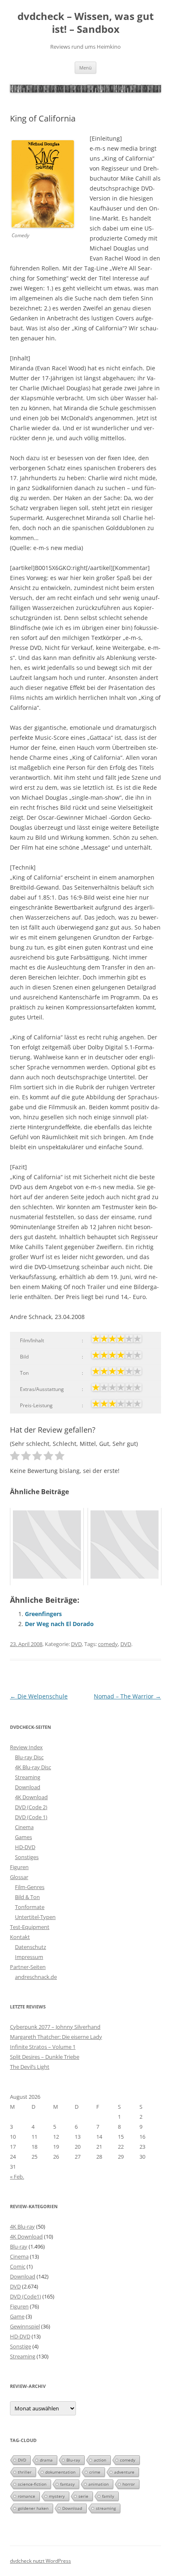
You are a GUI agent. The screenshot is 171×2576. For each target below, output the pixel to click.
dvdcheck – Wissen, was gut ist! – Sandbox (85, 23)
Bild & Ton (27, 1897)
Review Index (26, 1747)
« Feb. (17, 2177)
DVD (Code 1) (31, 1817)
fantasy (67, 2484)
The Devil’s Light (30, 2067)
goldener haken (33, 2508)
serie (83, 2496)
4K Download (31, 1797)
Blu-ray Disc (29, 1757)
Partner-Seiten (28, 1967)
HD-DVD (25, 1847)
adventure (124, 2472)
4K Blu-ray (22, 2226)
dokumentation (60, 2472)
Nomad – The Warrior (127, 1696)
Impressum (29, 1957)
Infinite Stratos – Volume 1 (43, 2047)
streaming (106, 2508)
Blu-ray (19, 2246)
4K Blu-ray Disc (33, 1767)
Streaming (28, 1777)
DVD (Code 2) (31, 1807)
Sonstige (21, 2346)
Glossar (19, 1877)
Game (17, 2316)
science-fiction (32, 2484)
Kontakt (20, 1937)
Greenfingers (43, 1614)
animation (99, 2484)
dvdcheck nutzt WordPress (40, 2561)
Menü (85, 68)
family (108, 2496)
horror (129, 2484)
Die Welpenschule (39, 1696)
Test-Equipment (30, 1927)
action (100, 2460)
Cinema (24, 1827)
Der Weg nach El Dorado (59, 1624)
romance (27, 2496)
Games (23, 1837)
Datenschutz (31, 1947)
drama (46, 2460)
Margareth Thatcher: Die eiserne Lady (56, 2037)
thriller (25, 2472)
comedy (108, 1644)
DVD (76, 1644)
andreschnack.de (36, 1977)
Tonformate (30, 1907)
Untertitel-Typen (35, 1917)
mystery (57, 2496)
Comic (18, 2266)
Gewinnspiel (25, 2326)
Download (28, 1787)
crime (95, 2472)
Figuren (19, 1867)
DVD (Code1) (26, 2296)
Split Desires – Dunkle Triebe (45, 2057)
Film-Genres (30, 1887)
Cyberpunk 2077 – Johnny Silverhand (55, 2027)
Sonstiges (27, 1857)
